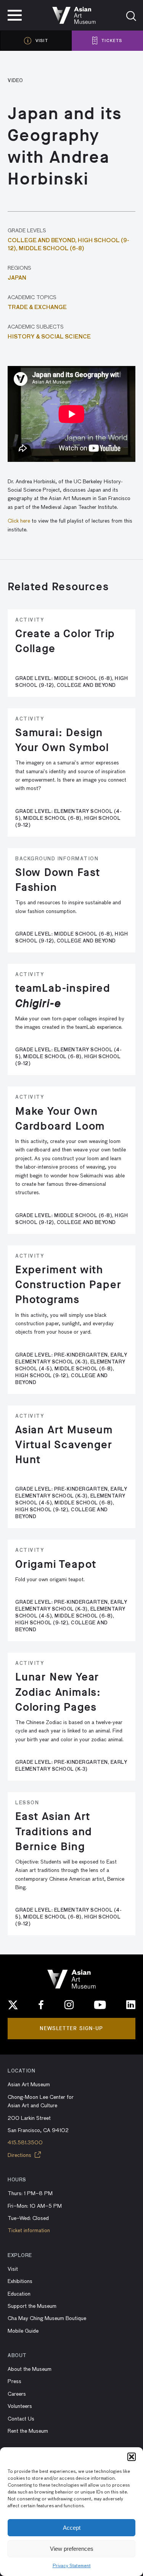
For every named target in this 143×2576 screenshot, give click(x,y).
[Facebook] (41, 2005)
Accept (72, 2528)
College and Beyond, (43, 241)
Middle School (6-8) (51, 249)
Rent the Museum (28, 2431)
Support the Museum (32, 2306)
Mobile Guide (23, 2331)
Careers (17, 2394)
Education (19, 2294)
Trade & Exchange (37, 308)
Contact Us (21, 2419)
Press (14, 2382)
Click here (19, 521)
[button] (132, 2457)
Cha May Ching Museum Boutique (47, 2319)
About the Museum (30, 2369)
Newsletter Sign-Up (71, 2028)
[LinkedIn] (131, 2005)
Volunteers (20, 2406)
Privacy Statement (72, 2566)
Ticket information (29, 2231)
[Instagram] (69, 2005)
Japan (17, 278)
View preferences (72, 2549)
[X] (13, 2005)
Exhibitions (20, 2281)
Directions (20, 2155)
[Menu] (15, 15)
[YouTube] (100, 2005)
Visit (13, 2269)
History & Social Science (49, 337)
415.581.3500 (25, 2143)
